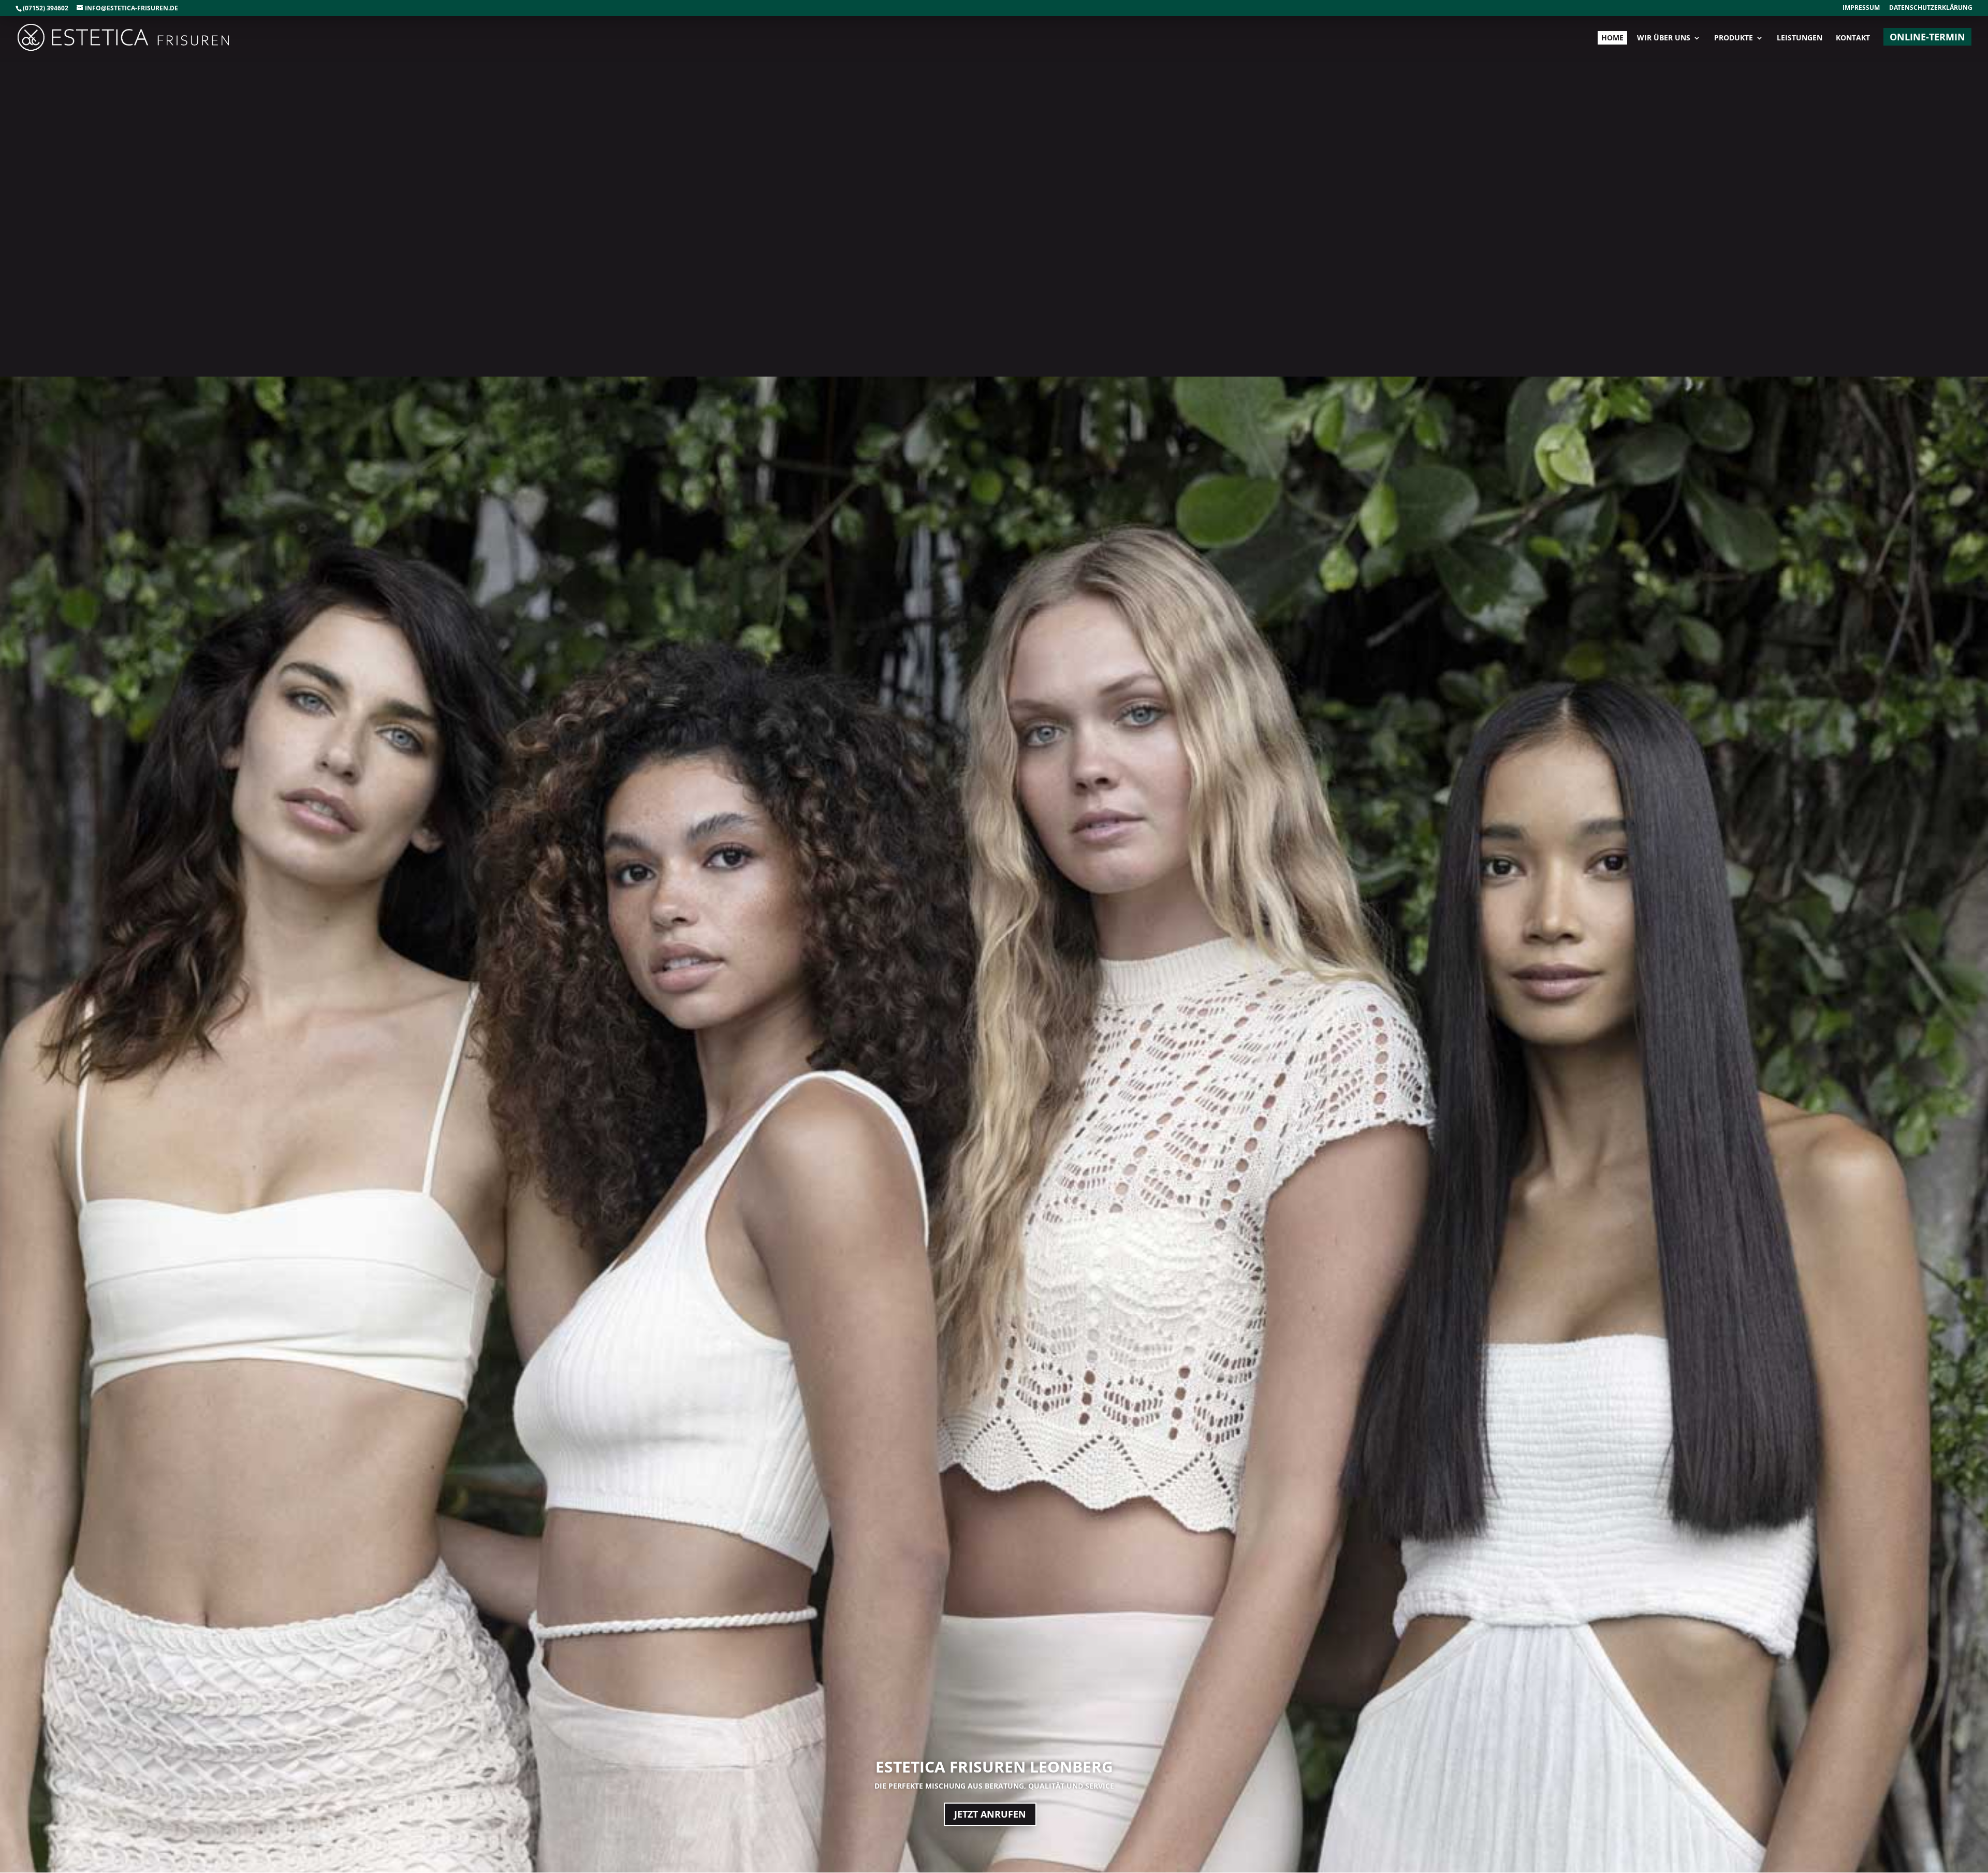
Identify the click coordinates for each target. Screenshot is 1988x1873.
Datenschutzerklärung (1931, 8)
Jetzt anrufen (990, 1814)
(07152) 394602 (46, 8)
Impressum (1861, 8)
